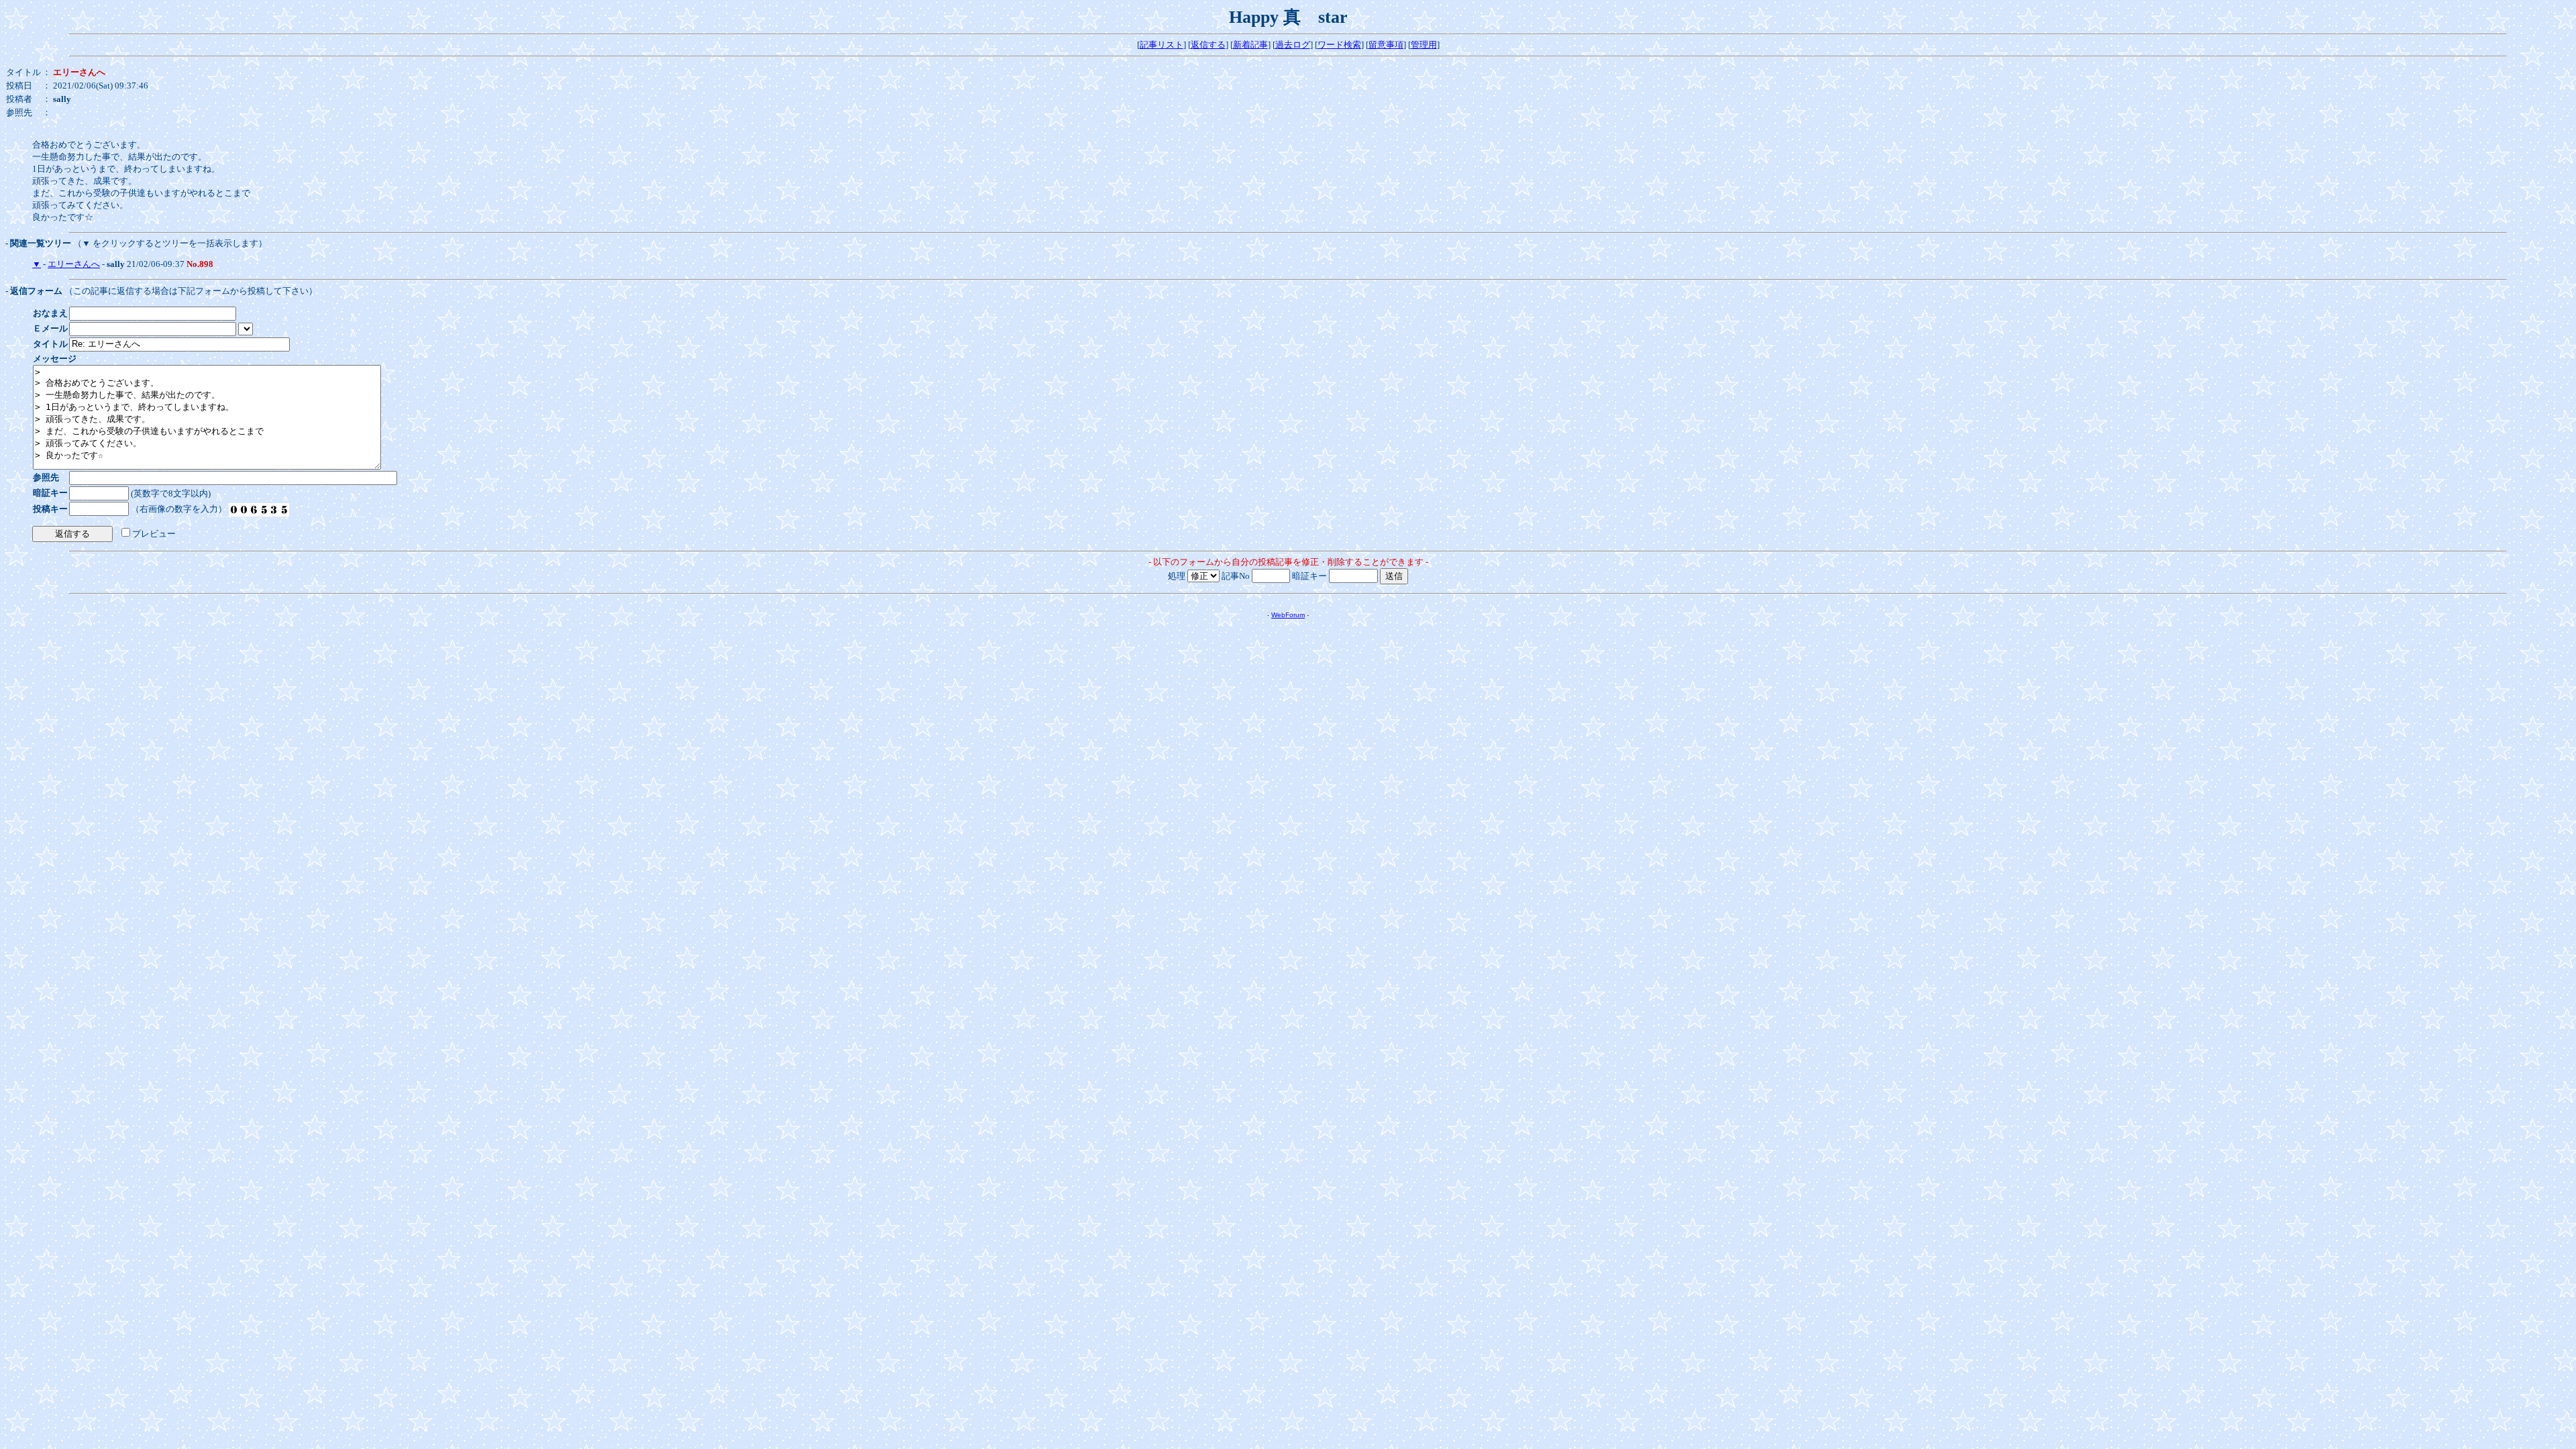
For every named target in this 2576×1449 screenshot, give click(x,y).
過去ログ (1293, 45)
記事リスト (1162, 45)
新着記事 (1250, 45)
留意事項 (1386, 45)
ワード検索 (1339, 45)
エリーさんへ (74, 264)
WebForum (1288, 615)
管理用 (1424, 45)
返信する (1208, 45)
